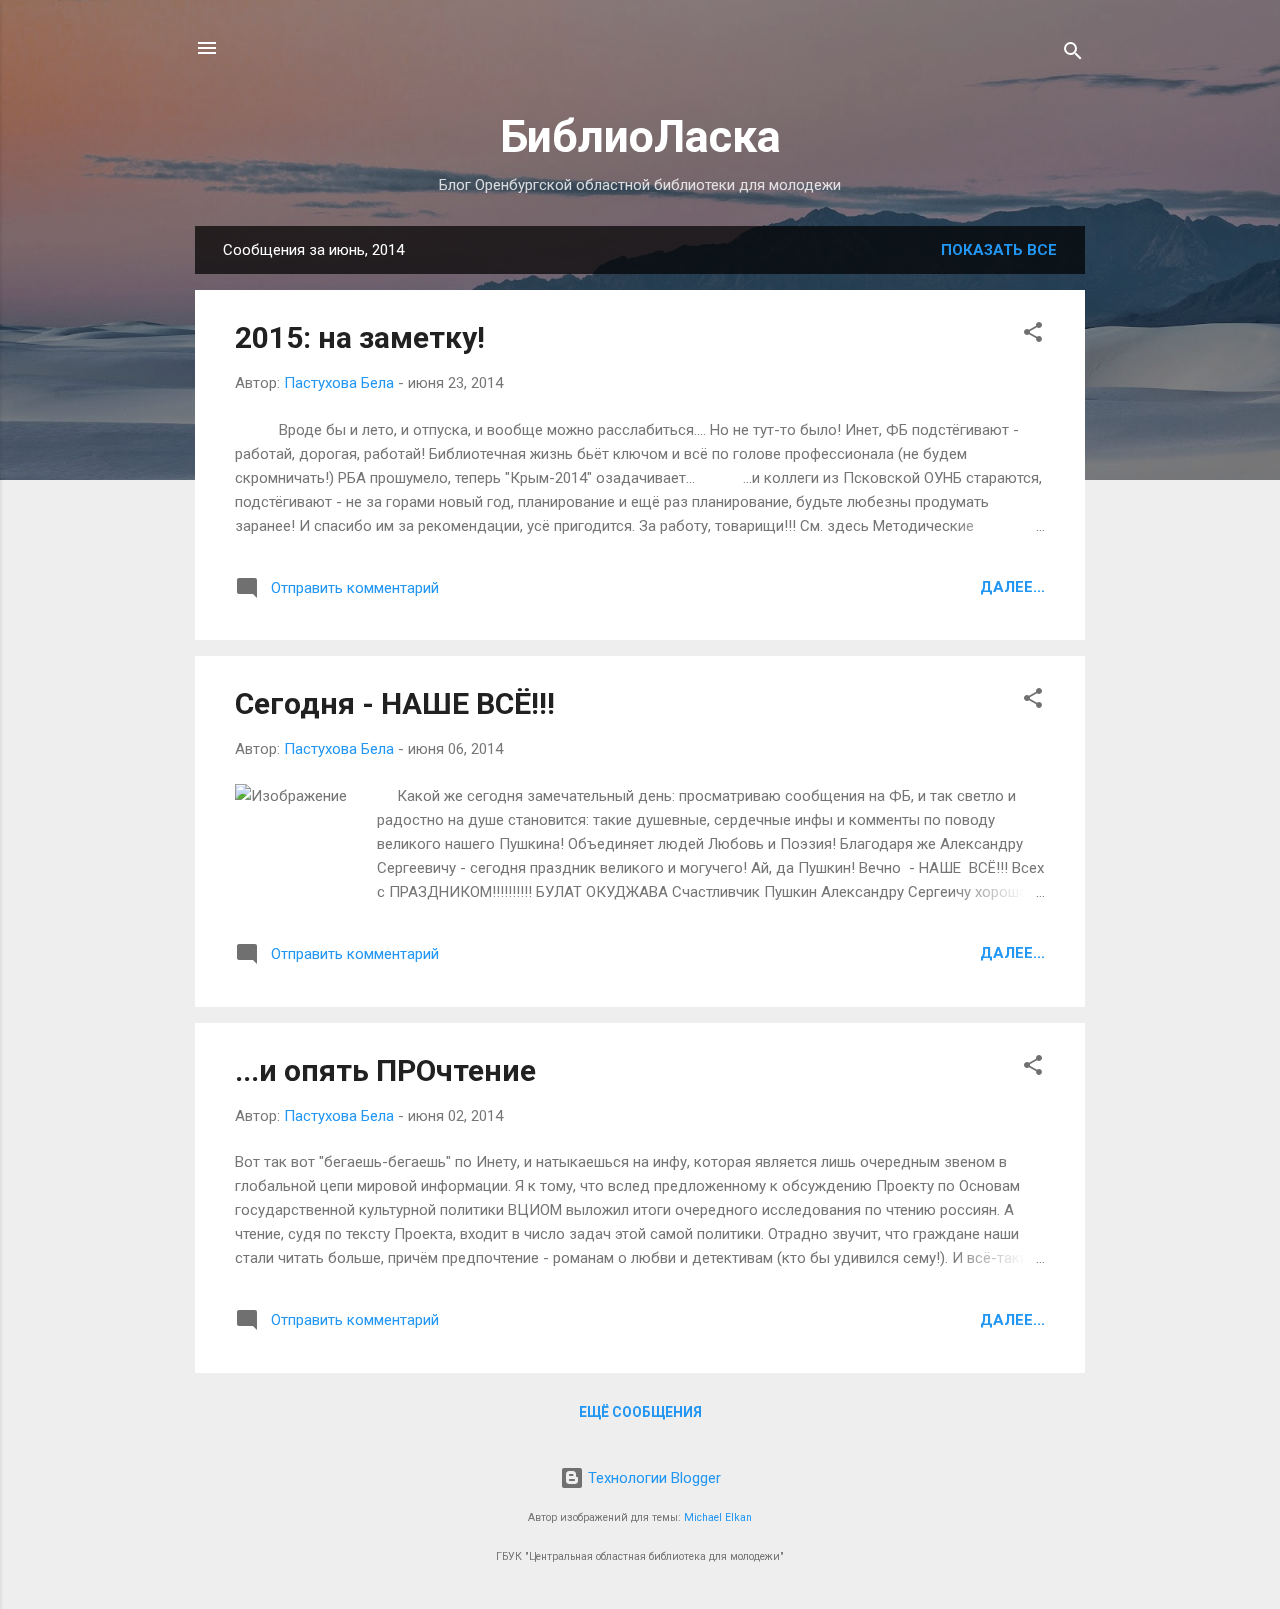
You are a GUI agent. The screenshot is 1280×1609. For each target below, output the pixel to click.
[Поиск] (1073, 54)
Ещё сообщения (640, 1412)
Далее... (1012, 587)
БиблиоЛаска (640, 136)
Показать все (999, 250)
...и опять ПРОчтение (385, 1070)
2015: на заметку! (360, 337)
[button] (1033, 335)
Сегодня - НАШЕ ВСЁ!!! (395, 703)
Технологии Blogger (652, 1478)
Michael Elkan (718, 1517)
